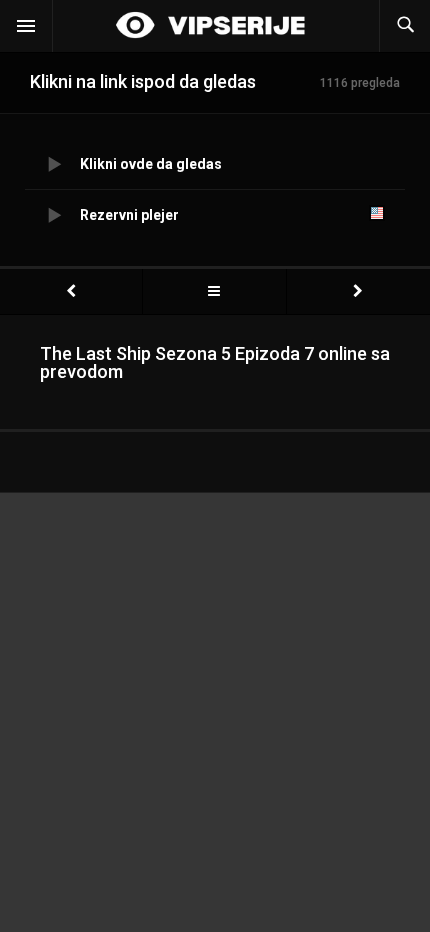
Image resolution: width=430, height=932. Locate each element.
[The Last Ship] (214, 291)
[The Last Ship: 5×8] (358, 291)
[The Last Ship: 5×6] (71, 291)
